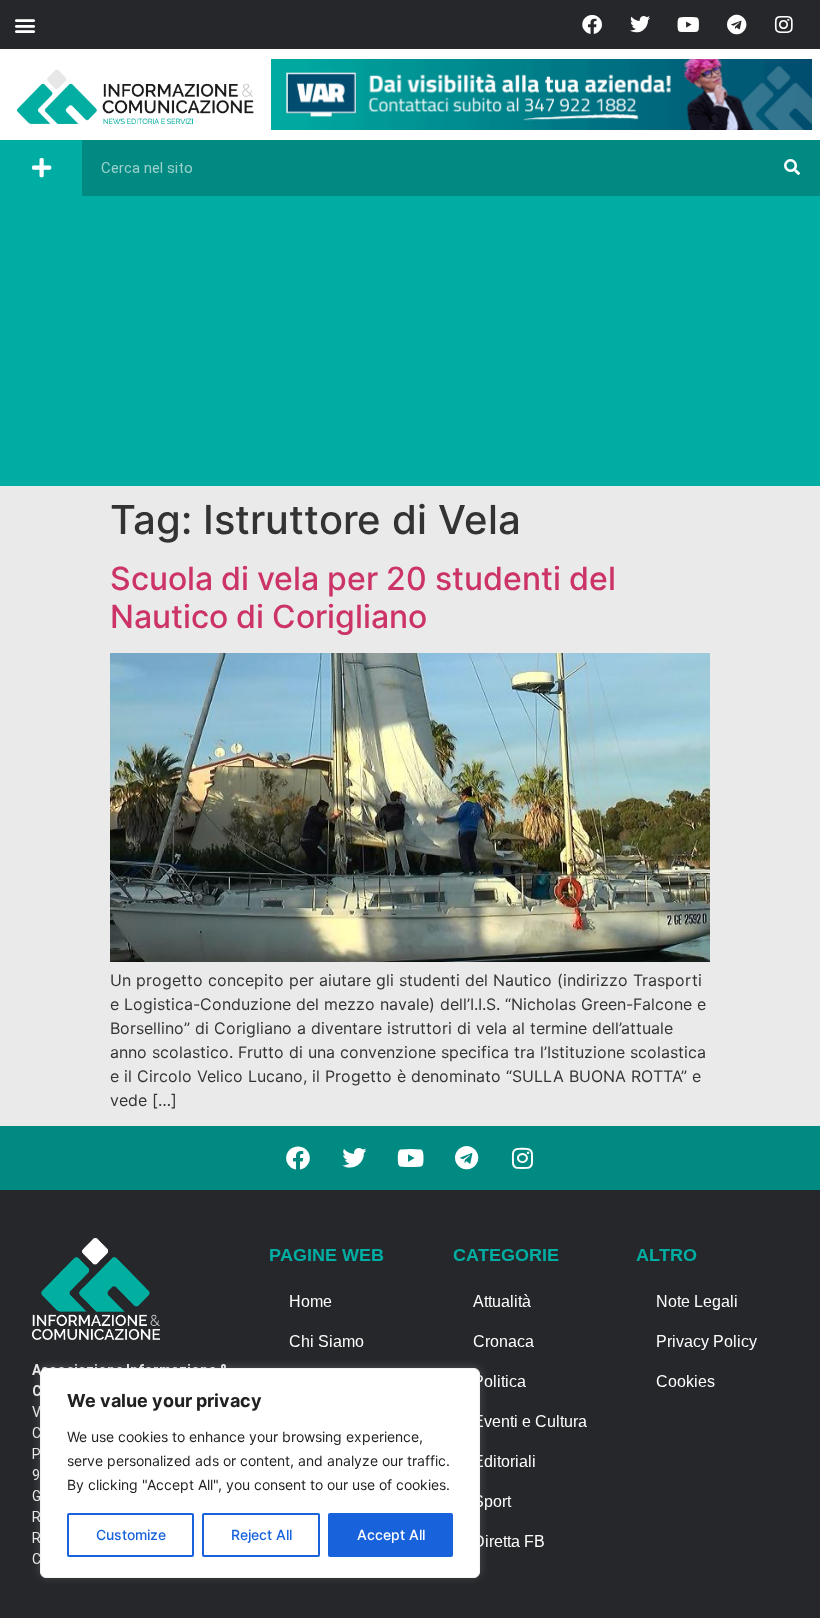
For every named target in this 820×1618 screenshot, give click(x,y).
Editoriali (504, 1461)
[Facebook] (592, 25)
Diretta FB (509, 1541)
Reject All (261, 1534)
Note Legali (697, 1301)
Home (310, 1301)
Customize (131, 1534)
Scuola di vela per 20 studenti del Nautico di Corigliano (363, 597)
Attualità (502, 1301)
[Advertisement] (410, 346)
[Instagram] (784, 25)
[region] (260, 1473)
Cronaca (503, 1341)
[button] (24, 24)
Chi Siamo (326, 1341)
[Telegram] (736, 25)
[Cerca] (792, 168)
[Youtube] (688, 25)
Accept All (391, 1534)
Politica (499, 1381)
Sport (492, 1501)
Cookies (685, 1381)
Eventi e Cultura (530, 1421)
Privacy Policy (706, 1341)
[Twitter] (640, 25)
